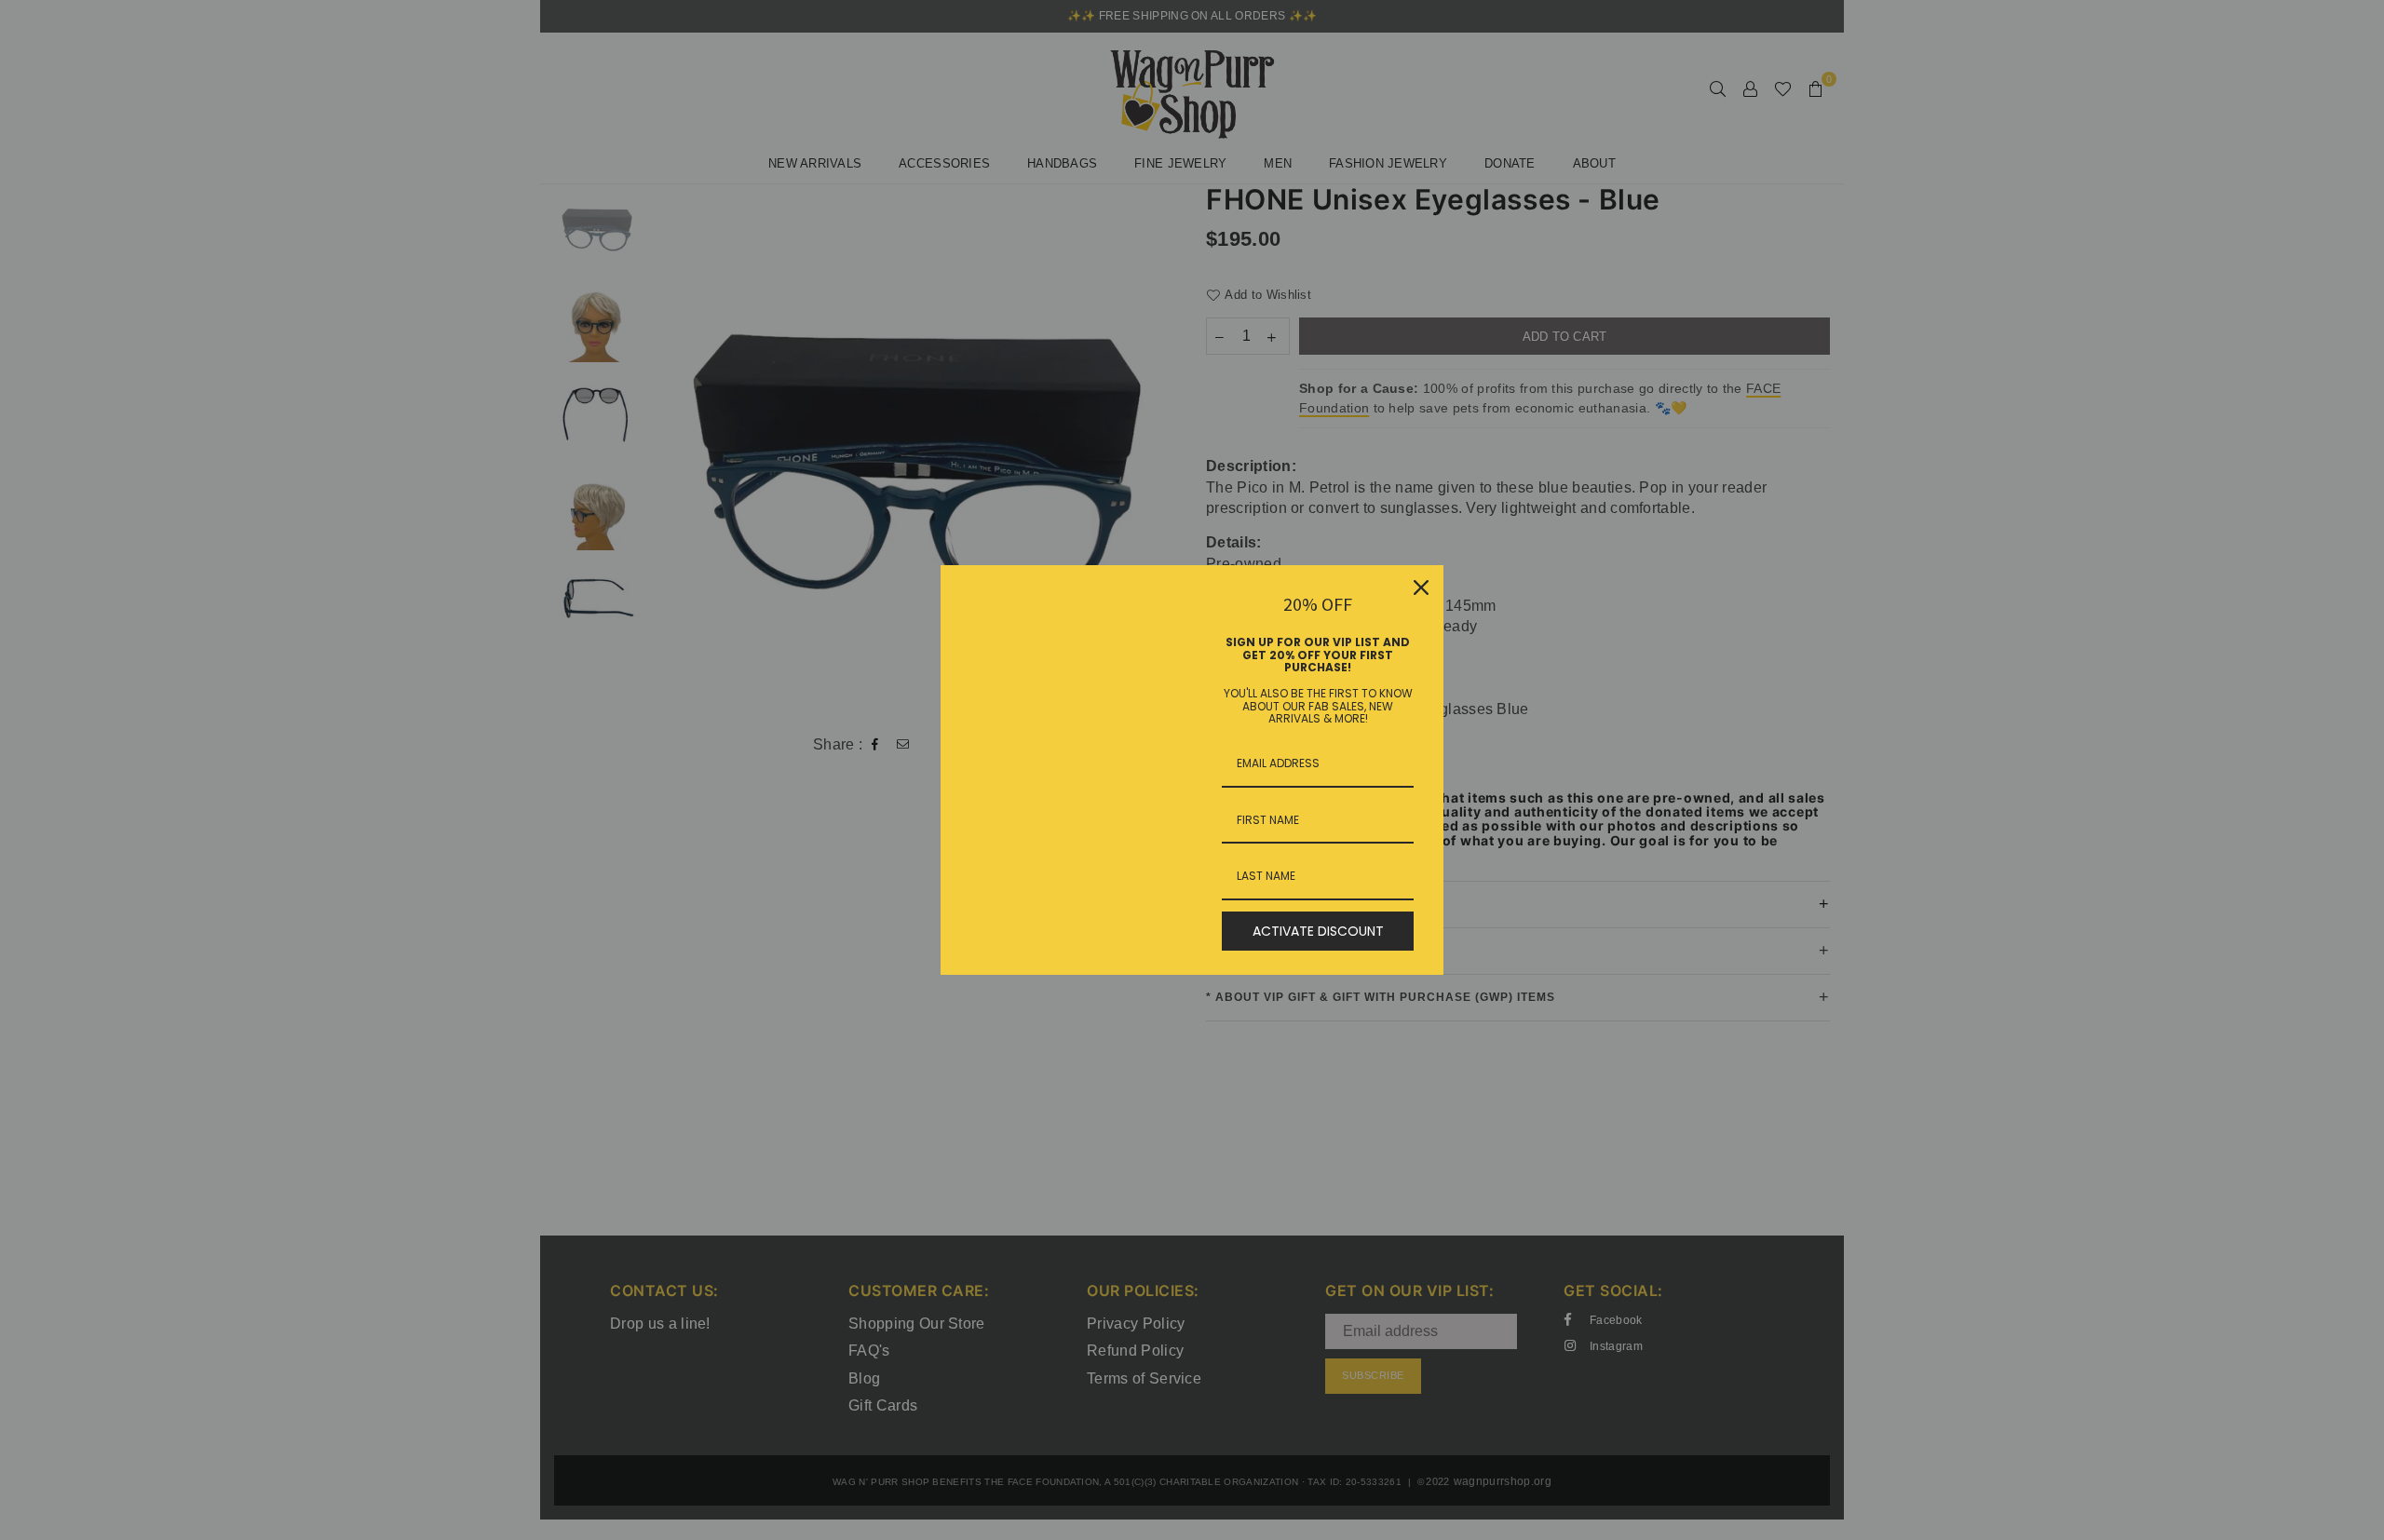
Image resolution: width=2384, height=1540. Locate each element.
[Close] (1421, 588)
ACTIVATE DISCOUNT (1318, 931)
